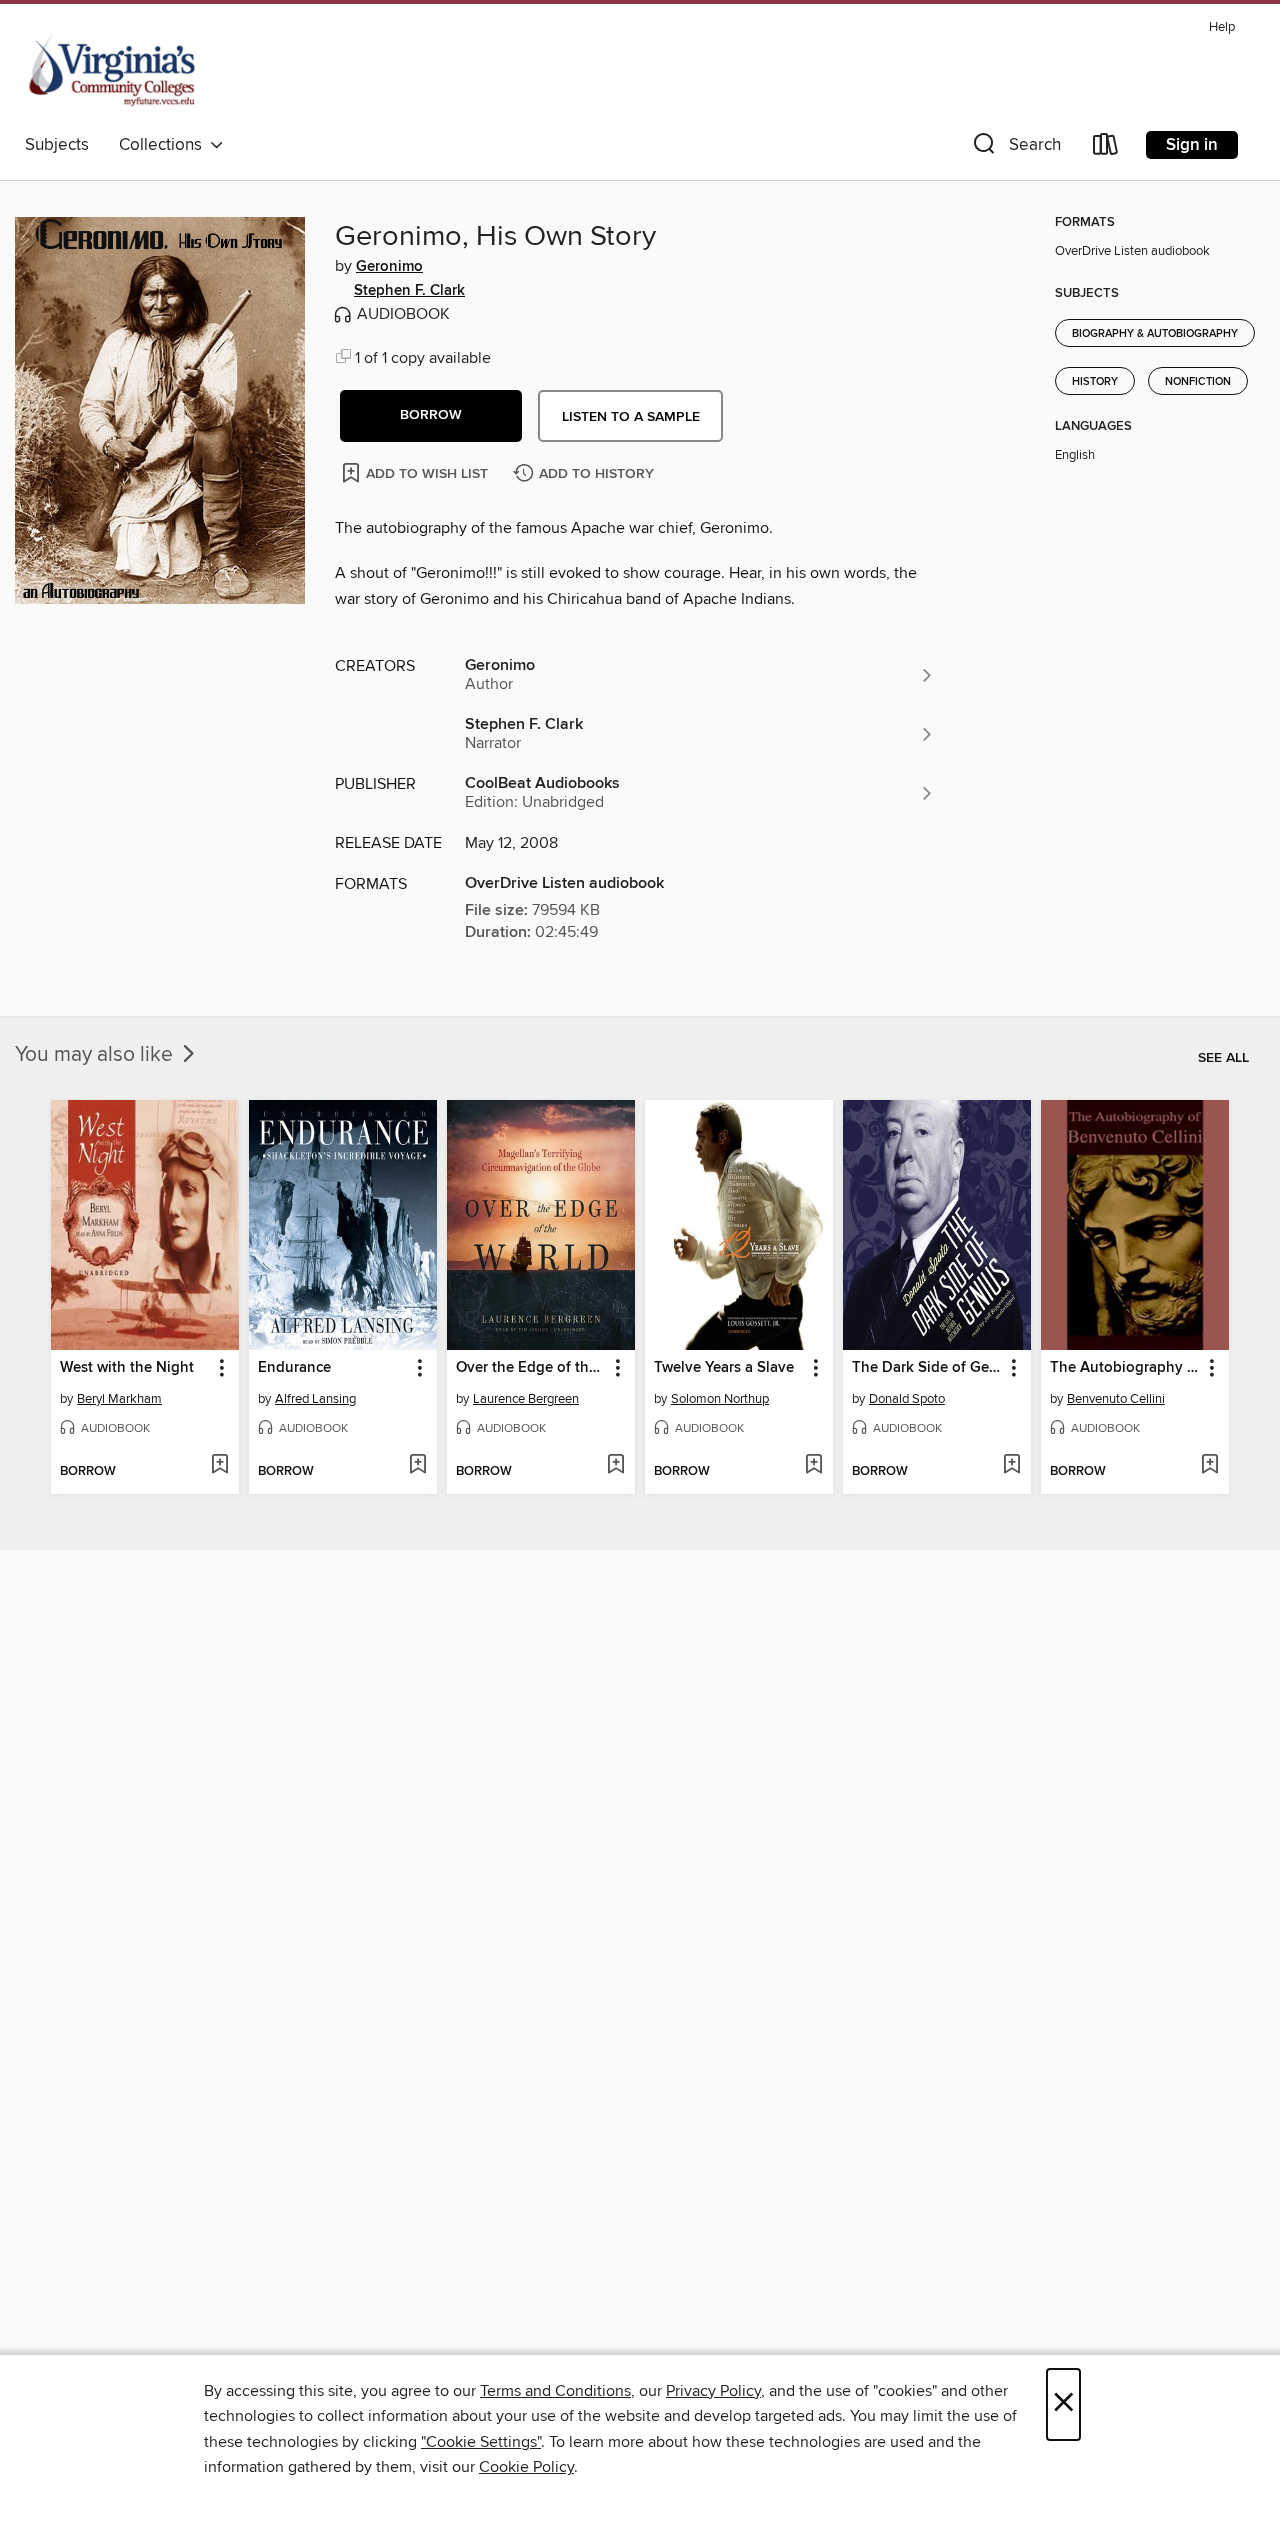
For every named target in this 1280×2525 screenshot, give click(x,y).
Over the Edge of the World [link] (531, 1368)
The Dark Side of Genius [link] (927, 1368)
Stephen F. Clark (409, 291)
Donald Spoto (907, 1399)
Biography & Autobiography (1155, 334)
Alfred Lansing (315, 1399)
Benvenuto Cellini (1116, 1399)
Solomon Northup (720, 1399)
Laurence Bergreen (526, 1399)
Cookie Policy (526, 2467)
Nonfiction (1198, 382)
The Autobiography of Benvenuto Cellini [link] (1125, 1368)
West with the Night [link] (127, 1368)
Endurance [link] (294, 1368)
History (1095, 382)
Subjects (57, 145)
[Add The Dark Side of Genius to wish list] (1011, 1466)
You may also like (96, 1055)
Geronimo (389, 267)
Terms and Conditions (555, 2391)
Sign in (1192, 145)
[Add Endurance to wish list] (417, 1466)
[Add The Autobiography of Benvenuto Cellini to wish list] (1209, 1466)
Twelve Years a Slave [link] (724, 1368)
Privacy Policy (713, 2391)
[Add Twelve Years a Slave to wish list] (813, 1466)
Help (1222, 27)
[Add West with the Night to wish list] (219, 1466)
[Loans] (1106, 148)
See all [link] (1223, 1058)
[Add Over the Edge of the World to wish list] (615, 1466)
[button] (1015, 148)
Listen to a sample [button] (631, 417)
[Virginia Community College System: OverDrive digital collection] (114, 69)
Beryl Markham (119, 1399)
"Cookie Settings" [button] (481, 2442)
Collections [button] (164, 145)
